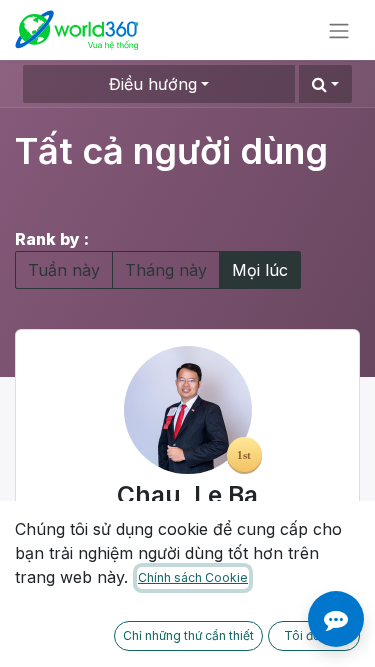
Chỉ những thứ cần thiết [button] (188, 635)
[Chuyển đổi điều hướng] (339, 30)
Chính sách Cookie (193, 577)
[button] (325, 84)
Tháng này (166, 270)
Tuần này (64, 270)
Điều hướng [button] (153, 84)
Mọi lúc (260, 270)
